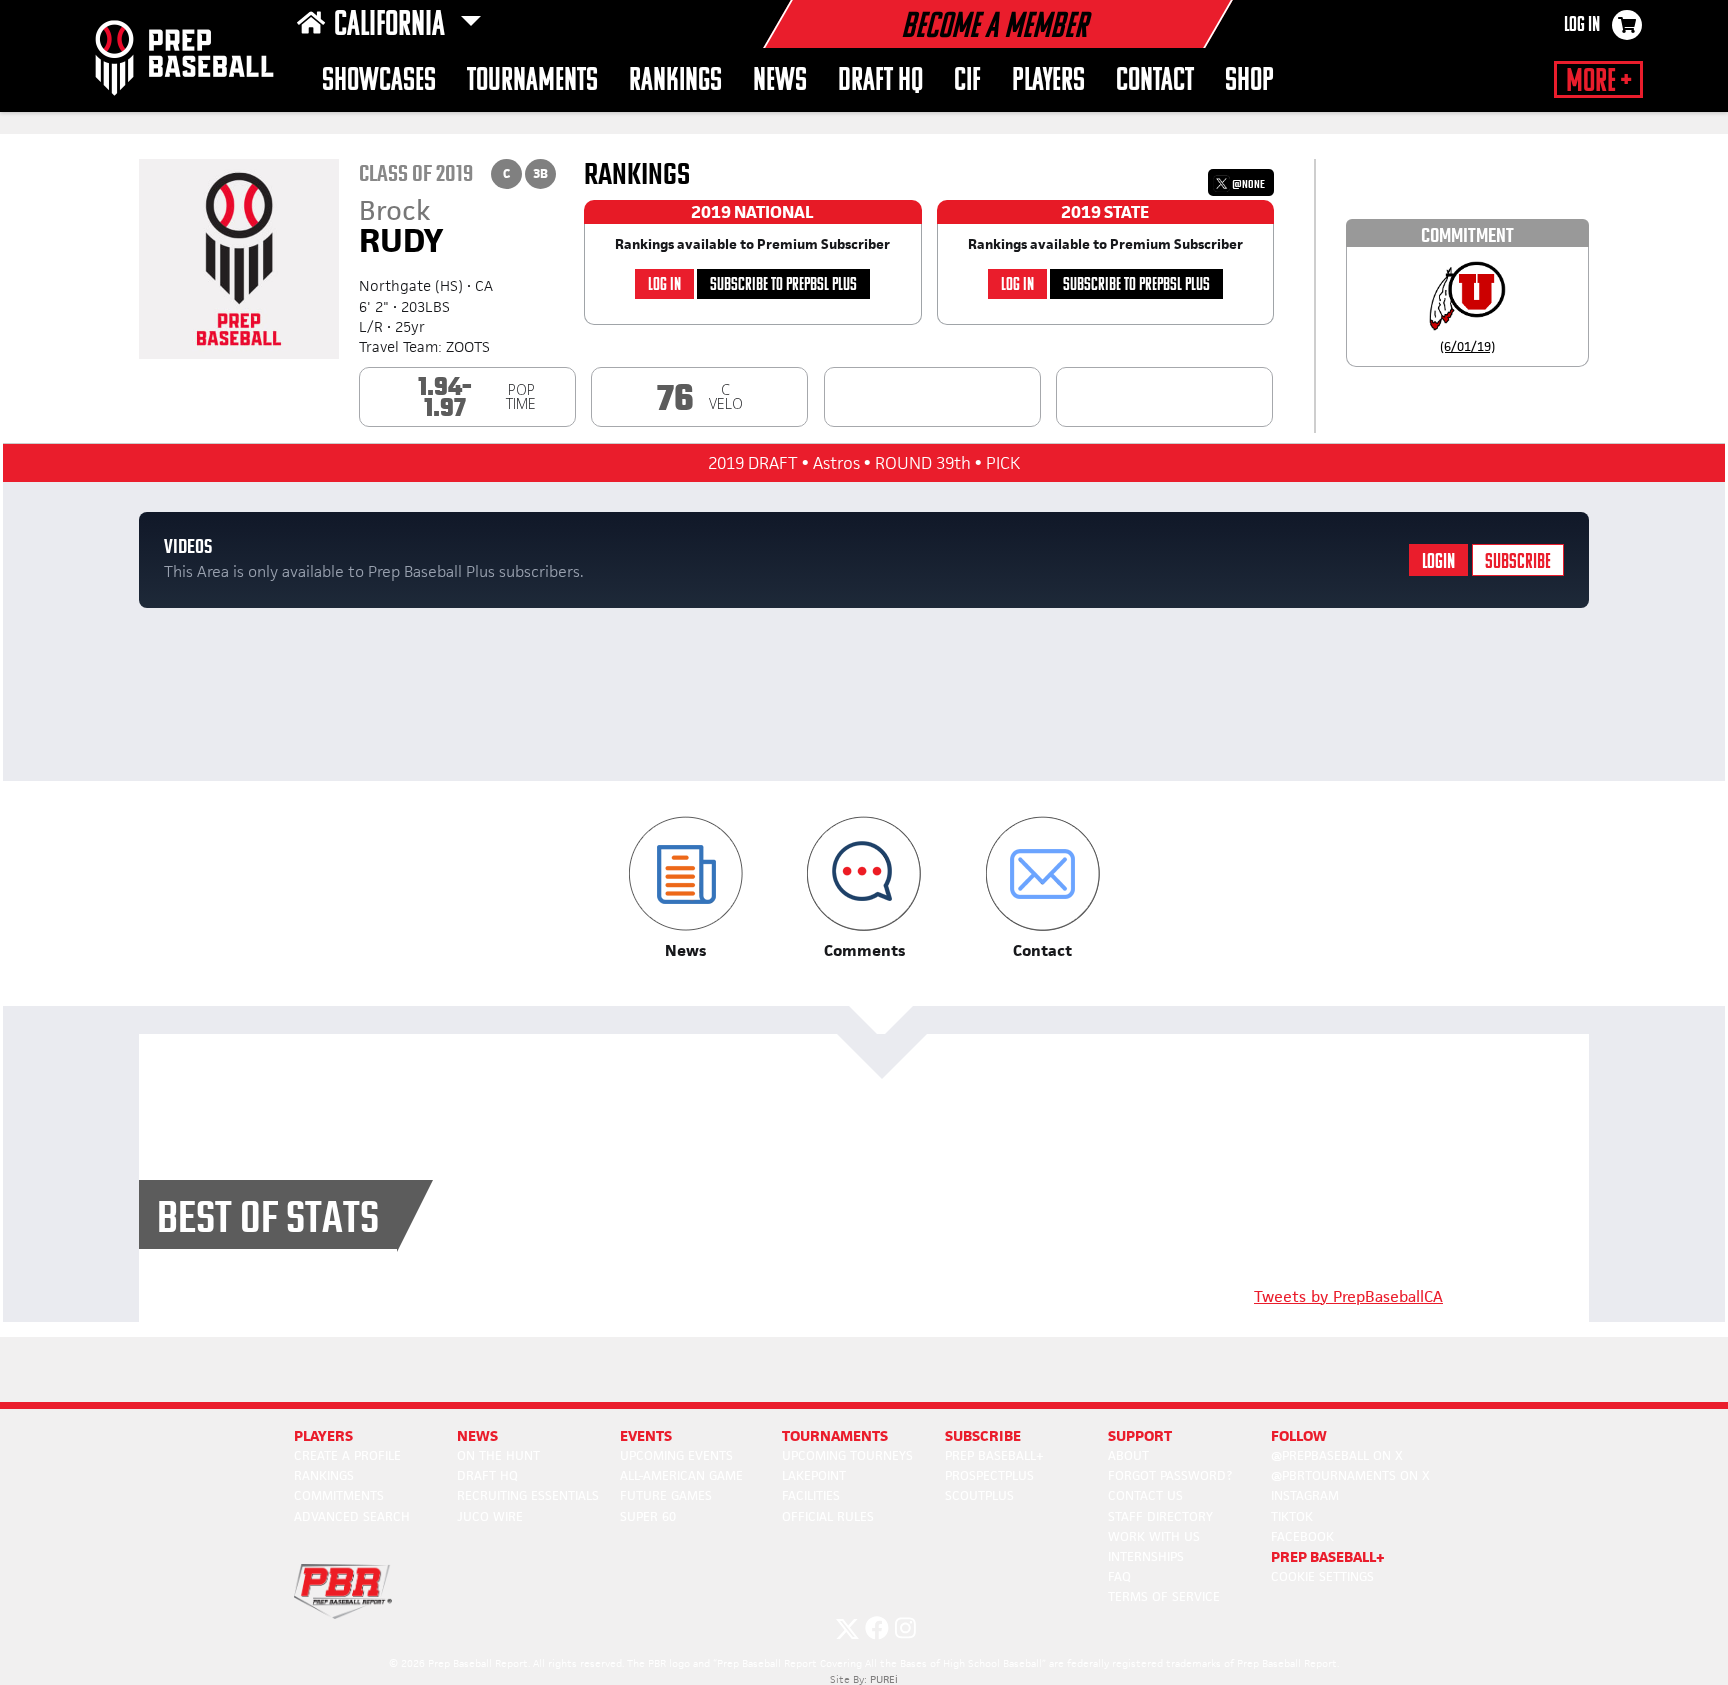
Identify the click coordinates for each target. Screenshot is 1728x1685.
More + (1598, 82)
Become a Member (994, 28)
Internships (1146, 1556)
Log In (1582, 26)
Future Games (666, 1495)
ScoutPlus (979, 1495)
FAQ (1119, 1576)
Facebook (1302, 1536)
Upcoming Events (676, 1455)
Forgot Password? (1170, 1475)
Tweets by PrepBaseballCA (1348, 1296)
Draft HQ (880, 81)
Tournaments (532, 81)
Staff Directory (1160, 1516)
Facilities (811, 1495)
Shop (1249, 81)
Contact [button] (1155, 81)
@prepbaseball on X (1337, 1455)
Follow (1299, 1435)
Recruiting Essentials (528, 1495)
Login (1438, 562)
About (1128, 1455)
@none (1247, 184)
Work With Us (1154, 1536)
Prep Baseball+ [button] (1328, 1556)
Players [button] (1048, 81)
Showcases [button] (379, 81)
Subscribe (1518, 562)
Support (1140, 1435)
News (477, 1435)
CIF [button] (967, 81)
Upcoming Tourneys (847, 1455)
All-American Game (681, 1475)
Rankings (675, 81)
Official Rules (828, 1516)
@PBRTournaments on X (1350, 1475)
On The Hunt (498, 1455)
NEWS (780, 81)
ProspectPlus (989, 1475)
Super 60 (648, 1516)
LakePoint (814, 1475)
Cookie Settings (1322, 1576)
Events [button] (646, 1435)
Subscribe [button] (983, 1435)
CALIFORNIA (392, 26)
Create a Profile (347, 1455)
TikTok (1292, 1516)
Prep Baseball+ (994, 1455)
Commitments (339, 1495)
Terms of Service (1164, 1596)
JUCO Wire (490, 1516)
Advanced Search (352, 1516)
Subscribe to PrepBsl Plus (783, 285)
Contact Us (1145, 1495)
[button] (685, 888)
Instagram (1305, 1495)
